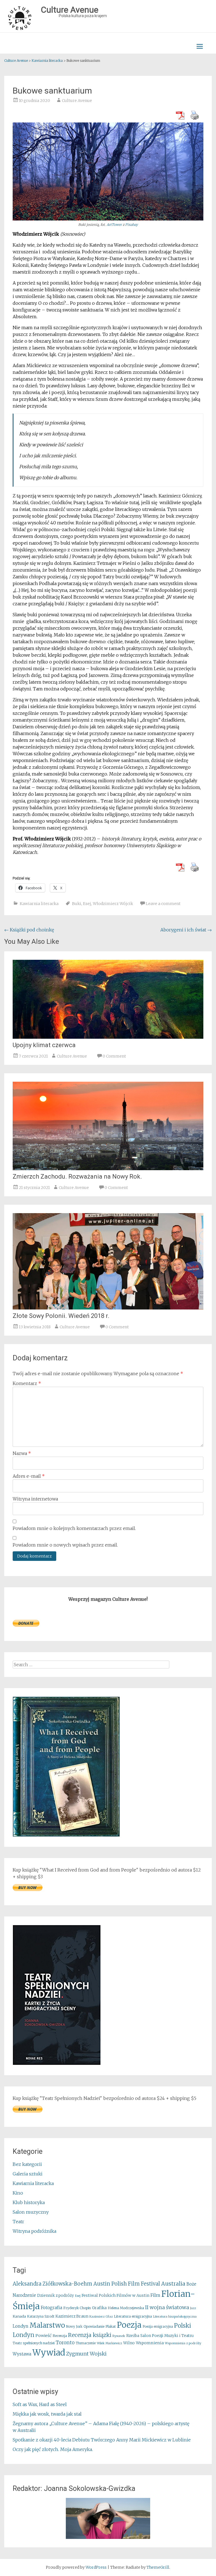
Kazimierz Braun (72, 2316)
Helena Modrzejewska (126, 2308)
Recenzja (60, 2336)
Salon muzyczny (31, 2212)
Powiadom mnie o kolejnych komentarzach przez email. (74, 1528)
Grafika (99, 2308)
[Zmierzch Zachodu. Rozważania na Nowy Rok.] (108, 1168)
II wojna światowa (167, 2307)
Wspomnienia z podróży (183, 2343)
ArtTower (114, 225)
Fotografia (51, 2308)
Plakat (111, 2326)
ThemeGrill (158, 2567)
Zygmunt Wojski (86, 2354)
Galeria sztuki (28, 2174)
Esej (87, 904)
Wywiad (49, 2353)
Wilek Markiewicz (109, 2343)
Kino (18, 2193)
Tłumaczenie (86, 2343)
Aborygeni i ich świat (186, 930)
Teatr (18, 2222)
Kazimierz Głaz (101, 2316)
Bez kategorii (27, 2164)
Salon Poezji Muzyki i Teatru (167, 2336)
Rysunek (119, 2336)
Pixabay (131, 225)
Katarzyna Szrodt (41, 2316)
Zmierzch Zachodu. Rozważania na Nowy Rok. (77, 1176)
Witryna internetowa (35, 1499)
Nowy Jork (74, 2327)
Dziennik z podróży (56, 2296)
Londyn (21, 2326)
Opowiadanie (94, 2326)
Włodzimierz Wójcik (113, 904)
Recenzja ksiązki (90, 2335)
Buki (77, 904)
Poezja (129, 2325)
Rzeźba (133, 2336)
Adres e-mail (29, 1476)
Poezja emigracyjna (158, 2327)
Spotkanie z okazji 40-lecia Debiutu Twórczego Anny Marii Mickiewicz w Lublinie (102, 2440)
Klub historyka (29, 2202)
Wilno (129, 2343)
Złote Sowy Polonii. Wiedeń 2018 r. (61, 1316)
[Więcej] (108, 2518)
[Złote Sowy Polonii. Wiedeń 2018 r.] (108, 1308)
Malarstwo (47, 2325)
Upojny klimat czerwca (44, 1045)
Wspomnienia (150, 2343)
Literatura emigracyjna (133, 2316)
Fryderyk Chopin (77, 2308)
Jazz (193, 2308)
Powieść (43, 2336)
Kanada (19, 2316)
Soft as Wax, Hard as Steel (40, 2404)
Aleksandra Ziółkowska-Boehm (52, 2284)
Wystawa (22, 2354)
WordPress (96, 2567)
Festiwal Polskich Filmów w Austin (115, 2295)
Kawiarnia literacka (39, 904)
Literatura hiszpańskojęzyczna (175, 2317)
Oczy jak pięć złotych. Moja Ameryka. (53, 2449)
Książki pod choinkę (29, 930)
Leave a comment (163, 904)
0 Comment (114, 1056)
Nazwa (22, 1453)
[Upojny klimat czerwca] (108, 1037)
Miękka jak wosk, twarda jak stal (47, 2414)
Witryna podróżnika (34, 2231)
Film (155, 2295)
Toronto (65, 2343)
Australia (173, 2284)
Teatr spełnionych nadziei (34, 2343)
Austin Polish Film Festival (127, 2284)
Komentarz (27, 1383)
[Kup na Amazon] (66, 1835)
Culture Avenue (77, 101)
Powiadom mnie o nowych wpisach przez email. (65, 1545)
